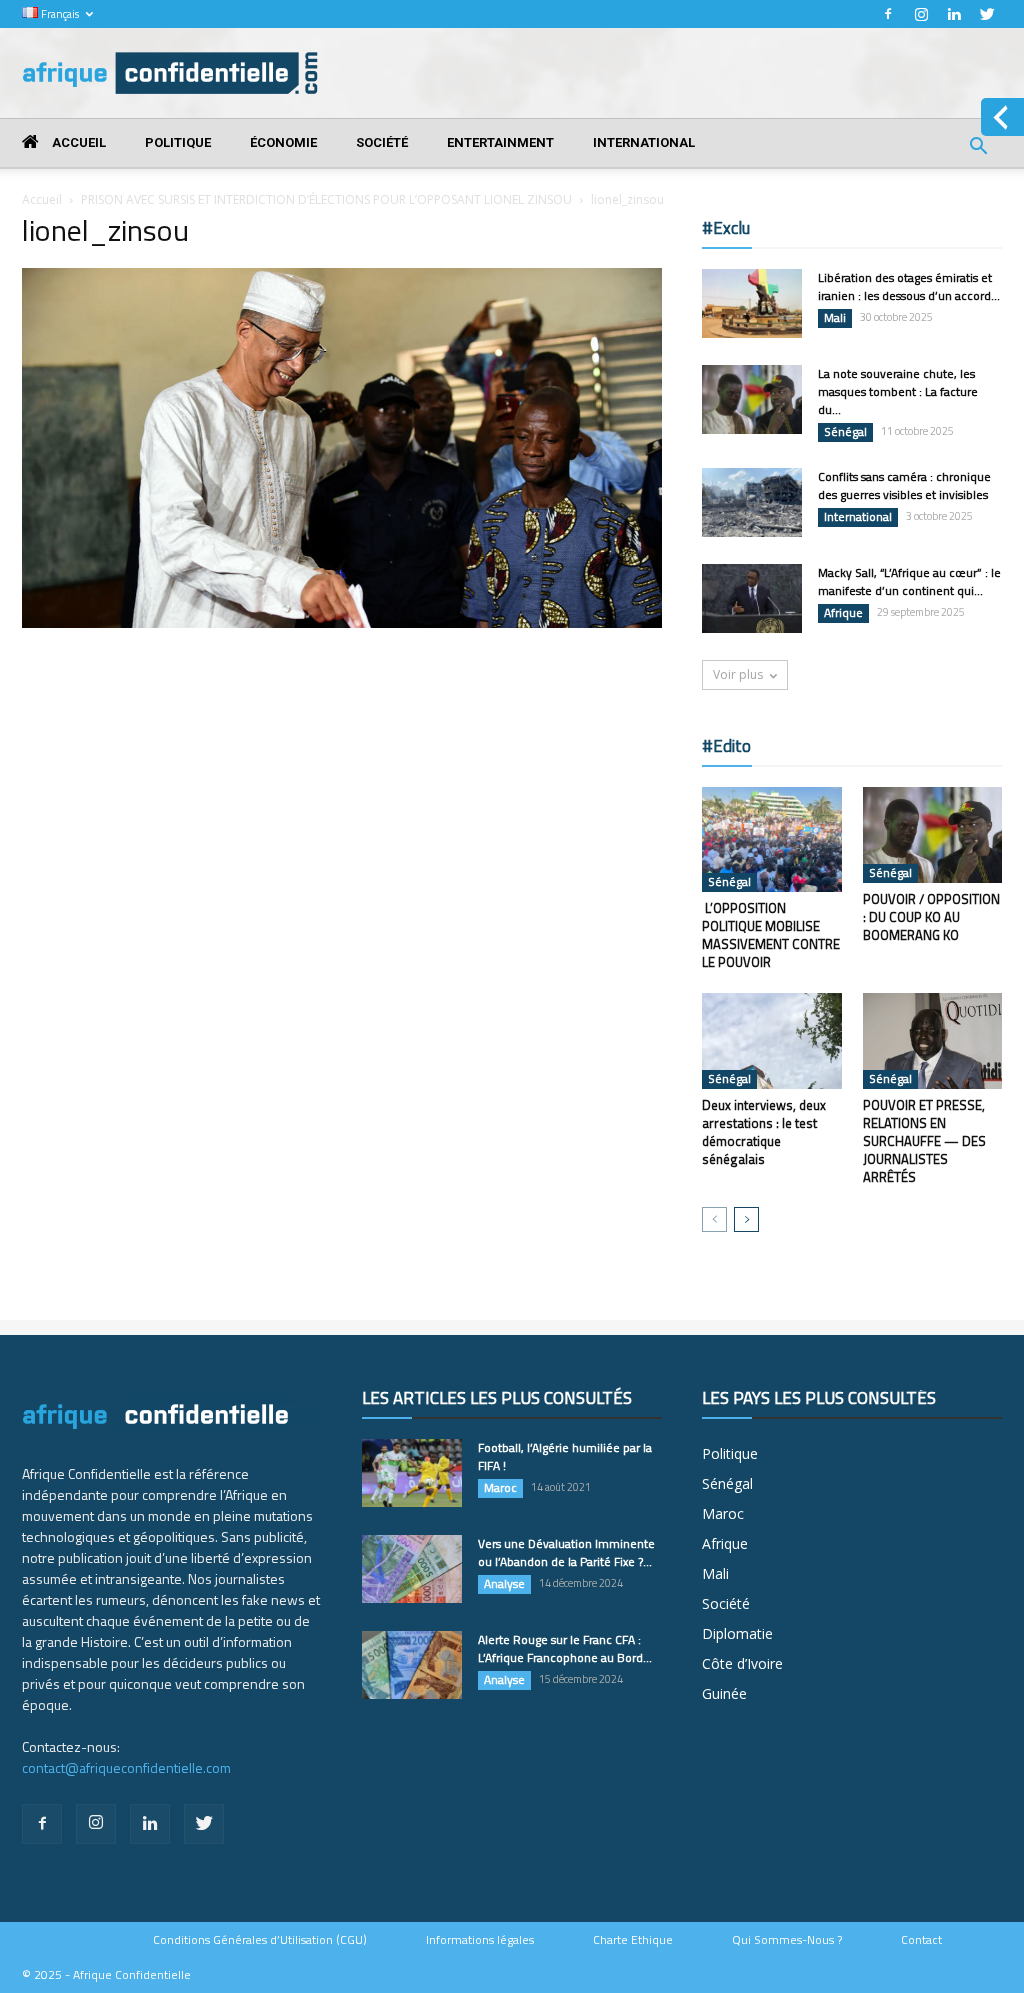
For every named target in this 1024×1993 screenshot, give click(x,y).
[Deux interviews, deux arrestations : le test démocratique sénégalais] (772, 1041)
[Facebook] (888, 14)
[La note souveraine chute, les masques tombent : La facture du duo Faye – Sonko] (752, 399)
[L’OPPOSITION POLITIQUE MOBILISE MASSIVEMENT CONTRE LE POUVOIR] (772, 839)
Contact (921, 1940)
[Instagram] (921, 14)
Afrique (843, 613)
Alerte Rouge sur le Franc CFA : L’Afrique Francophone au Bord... (565, 1648)
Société (382, 142)
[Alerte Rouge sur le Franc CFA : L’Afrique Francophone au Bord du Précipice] (412, 1665)
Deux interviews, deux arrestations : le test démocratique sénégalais (764, 1132)
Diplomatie (737, 1633)
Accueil (77, 142)
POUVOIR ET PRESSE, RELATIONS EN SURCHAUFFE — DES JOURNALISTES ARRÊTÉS (924, 1141)
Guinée (724, 1693)
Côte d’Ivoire (742, 1663)
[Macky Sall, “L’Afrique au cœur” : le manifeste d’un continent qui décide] (752, 598)
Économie (283, 142)
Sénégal (845, 432)
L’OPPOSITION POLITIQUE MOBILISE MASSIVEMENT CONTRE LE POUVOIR (771, 935)
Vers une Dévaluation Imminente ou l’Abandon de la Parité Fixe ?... (566, 1552)
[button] (978, 148)
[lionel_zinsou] (342, 623)
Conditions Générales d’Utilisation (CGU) (260, 1940)
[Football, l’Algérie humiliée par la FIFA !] (412, 1473)
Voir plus (738, 674)
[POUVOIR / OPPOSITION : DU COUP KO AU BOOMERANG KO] (933, 835)
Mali (835, 318)
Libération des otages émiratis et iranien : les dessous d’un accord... (909, 286)
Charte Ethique (633, 1940)
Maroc (500, 1488)
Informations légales (480, 1940)
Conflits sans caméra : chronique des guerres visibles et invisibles (904, 485)
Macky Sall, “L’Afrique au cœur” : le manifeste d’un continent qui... (909, 581)
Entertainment (500, 142)
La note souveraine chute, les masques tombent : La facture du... (898, 391)
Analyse (504, 1584)
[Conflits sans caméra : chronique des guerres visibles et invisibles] (752, 502)
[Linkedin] (954, 14)
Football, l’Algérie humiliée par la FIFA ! (565, 1456)
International (644, 142)
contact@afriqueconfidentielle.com (126, 1767)
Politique (178, 142)
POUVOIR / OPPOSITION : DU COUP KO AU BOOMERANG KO (931, 917)
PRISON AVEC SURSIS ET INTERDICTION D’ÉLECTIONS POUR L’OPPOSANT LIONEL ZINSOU (326, 199)
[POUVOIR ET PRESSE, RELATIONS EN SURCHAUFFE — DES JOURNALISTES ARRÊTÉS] (933, 1041)
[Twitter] (987, 14)
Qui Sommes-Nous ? (787, 1940)
